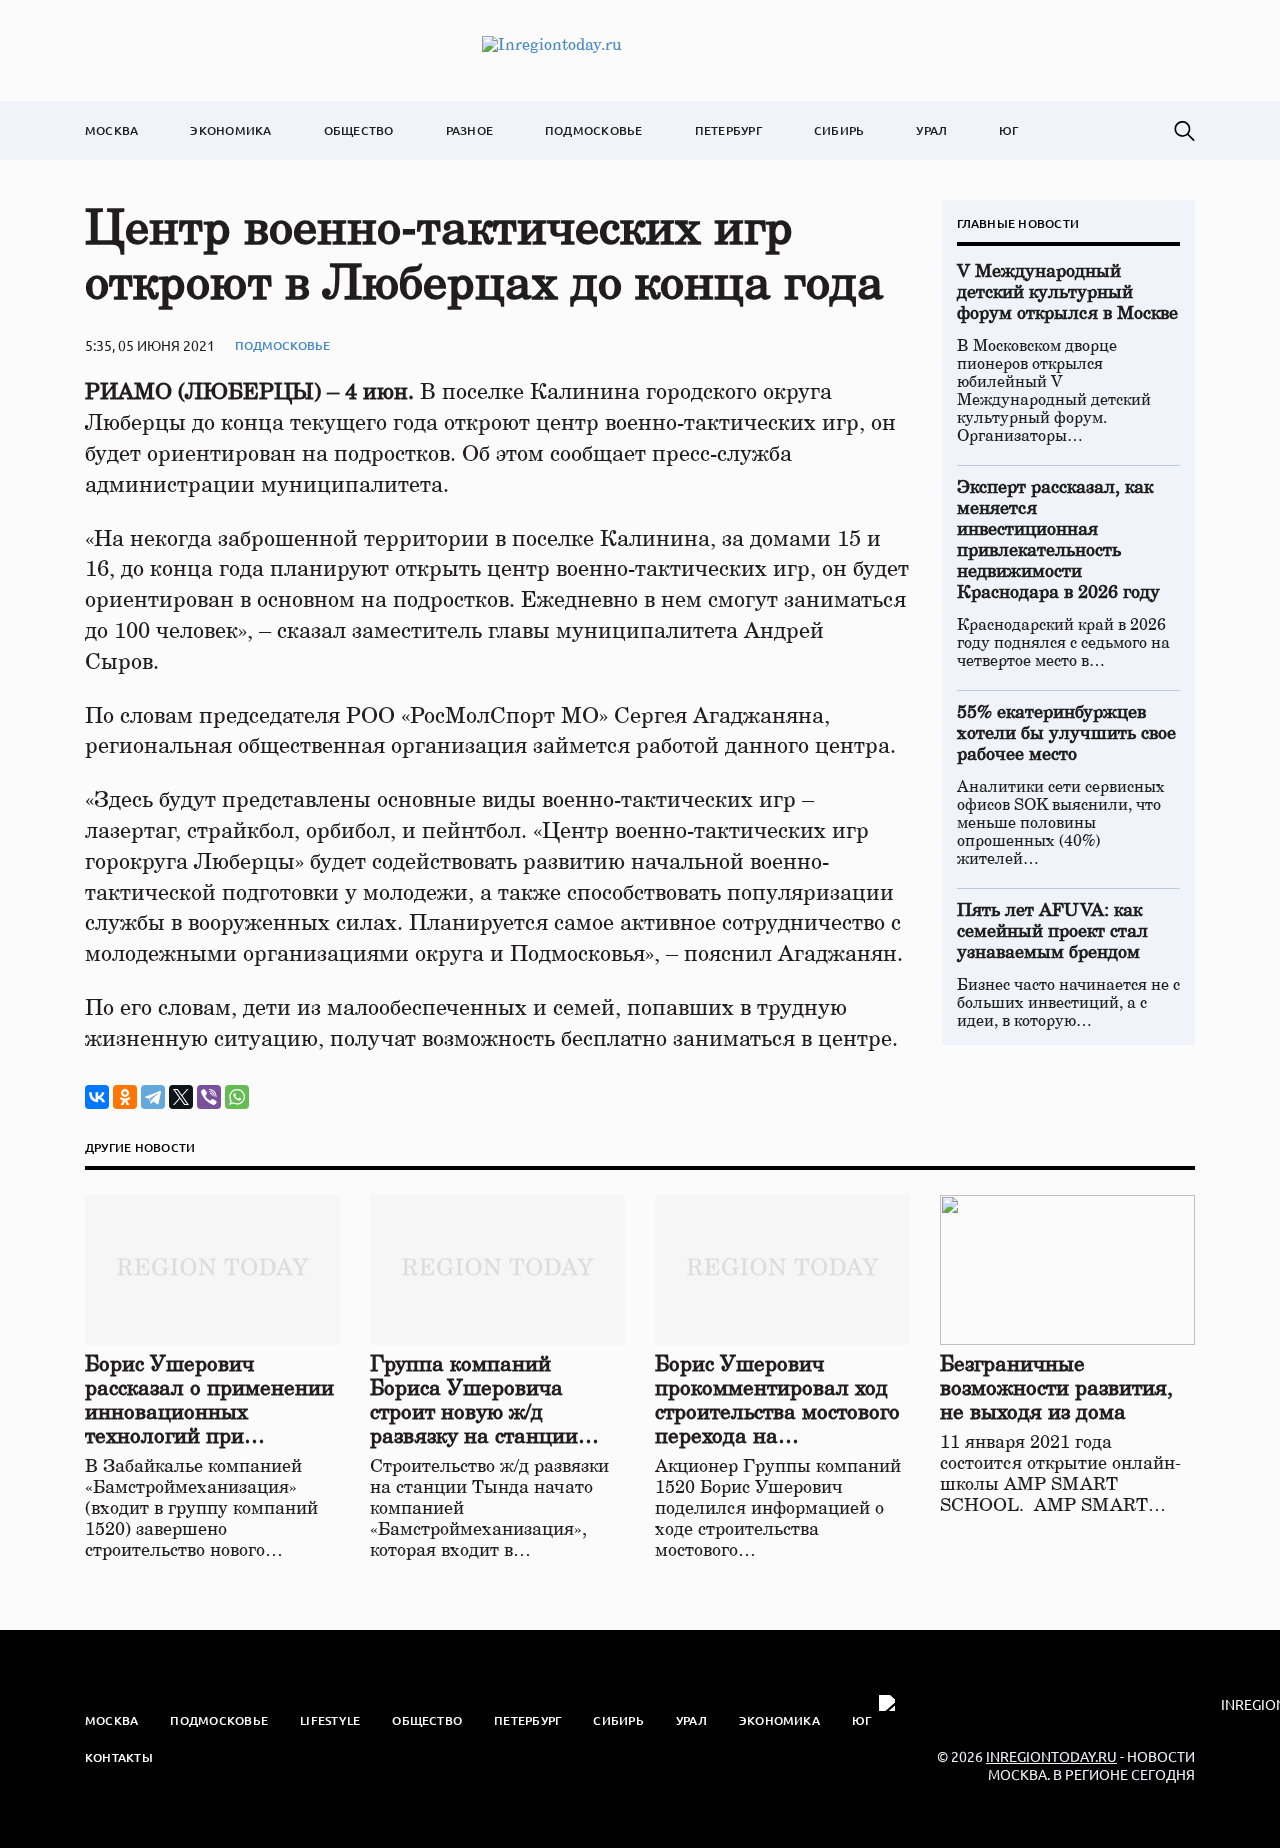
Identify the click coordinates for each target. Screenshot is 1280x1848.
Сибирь (839, 130)
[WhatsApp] (237, 1097)
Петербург (728, 130)
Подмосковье (594, 130)
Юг (1008, 130)
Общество (359, 130)
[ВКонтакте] (97, 1097)
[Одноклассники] (125, 1097)
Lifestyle (330, 1720)
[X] (181, 1097)
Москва (111, 130)
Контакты (119, 1757)
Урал (931, 130)
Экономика (230, 130)
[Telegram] (153, 1097)
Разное (469, 130)
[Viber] (209, 1097)
